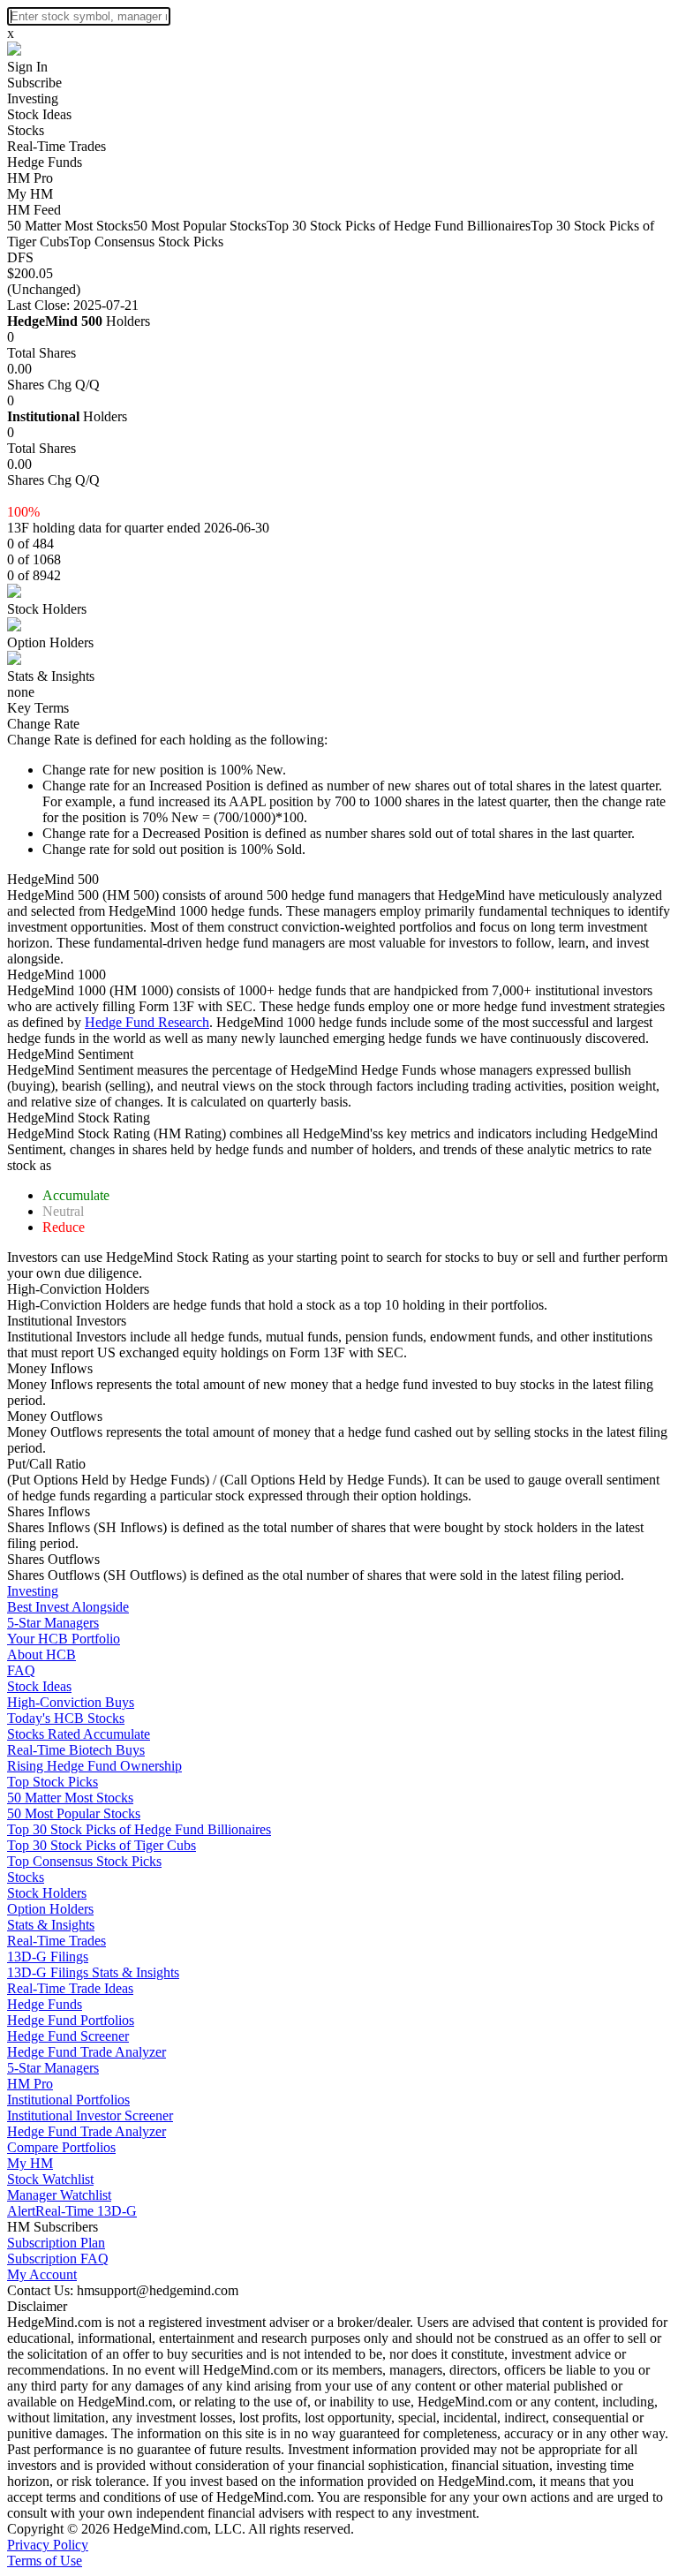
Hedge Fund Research (147, 1022)
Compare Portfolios (61, 2147)
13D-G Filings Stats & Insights (93, 1972)
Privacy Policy (48, 2545)
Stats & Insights (51, 676)
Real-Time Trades (56, 146)
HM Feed (34, 210)
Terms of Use (45, 2561)
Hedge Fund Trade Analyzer (87, 2052)
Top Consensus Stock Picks (146, 242)
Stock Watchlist (50, 2179)
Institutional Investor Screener (90, 2115)
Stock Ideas (39, 114)
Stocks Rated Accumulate (79, 1734)
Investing (33, 98)
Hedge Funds (45, 162)
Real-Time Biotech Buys (76, 1750)
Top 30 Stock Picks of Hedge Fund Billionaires (399, 226)
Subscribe (34, 83)
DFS (20, 257)
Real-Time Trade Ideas (70, 1988)
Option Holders (50, 642)
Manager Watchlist (59, 2195)
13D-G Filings (48, 1957)
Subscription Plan (56, 2243)
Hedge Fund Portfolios (71, 2020)
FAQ (21, 1670)
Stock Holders (47, 609)
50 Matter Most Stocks (70, 226)
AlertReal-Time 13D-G (72, 2211)
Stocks (26, 130)
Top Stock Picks (53, 1782)
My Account (42, 2274)
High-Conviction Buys (71, 1702)
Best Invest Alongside (68, 1607)
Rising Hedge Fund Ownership (94, 1766)
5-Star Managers (53, 1623)
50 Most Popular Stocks (200, 226)
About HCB (41, 1654)
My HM (30, 194)
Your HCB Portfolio (64, 1639)
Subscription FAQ (58, 2259)
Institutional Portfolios (68, 2100)
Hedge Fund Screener (68, 2036)
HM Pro (30, 178)
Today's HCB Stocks (66, 1718)
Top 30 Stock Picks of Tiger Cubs (102, 1845)
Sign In (27, 67)
